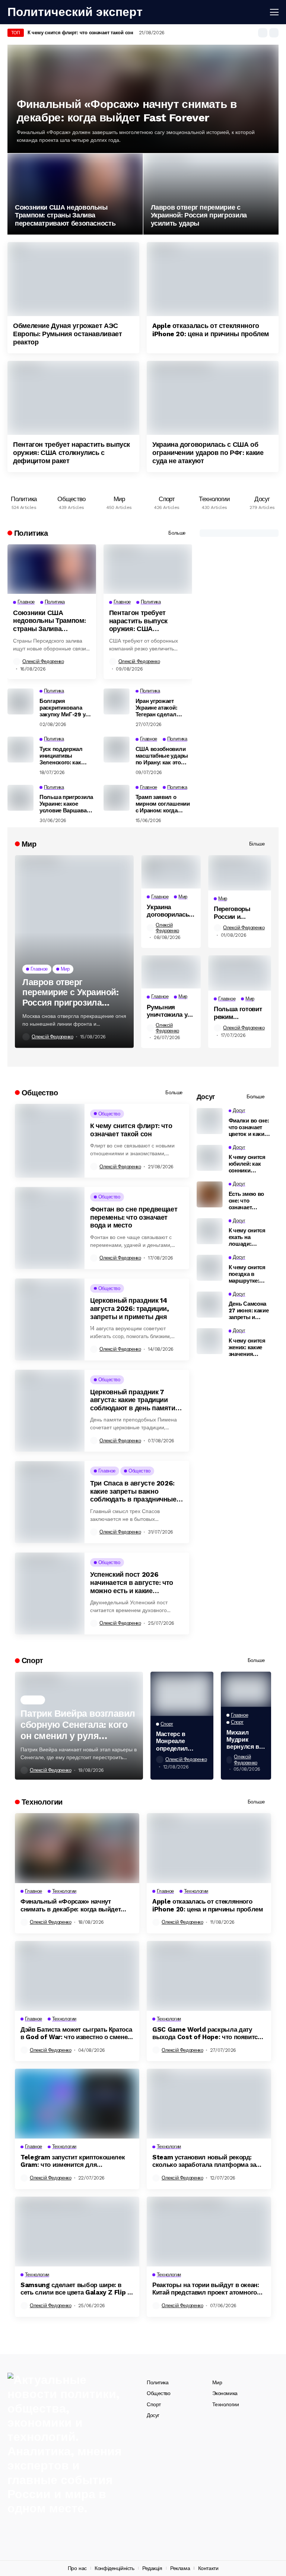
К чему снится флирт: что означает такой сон (80, 33)
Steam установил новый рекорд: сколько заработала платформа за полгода (204, 2161)
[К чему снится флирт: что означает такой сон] (50, 1141)
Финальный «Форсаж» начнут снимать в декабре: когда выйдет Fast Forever (127, 111)
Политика (158, 2382)
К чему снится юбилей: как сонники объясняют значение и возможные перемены (247, 1164)
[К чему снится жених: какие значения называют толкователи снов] (210, 1341)
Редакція (152, 2568)
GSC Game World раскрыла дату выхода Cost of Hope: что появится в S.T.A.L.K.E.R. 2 (207, 2033)
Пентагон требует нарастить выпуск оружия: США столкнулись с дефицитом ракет (71, 452)
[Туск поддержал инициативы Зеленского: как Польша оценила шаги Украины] (20, 749)
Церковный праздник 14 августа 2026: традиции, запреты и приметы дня (130, 1308)
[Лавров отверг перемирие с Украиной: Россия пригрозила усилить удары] (211, 194)
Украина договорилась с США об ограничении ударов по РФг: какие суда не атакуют (208, 452)
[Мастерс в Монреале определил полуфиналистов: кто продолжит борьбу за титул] (182, 1694)
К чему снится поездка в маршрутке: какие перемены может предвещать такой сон (247, 1274)
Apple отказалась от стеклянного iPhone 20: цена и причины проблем (211, 330)
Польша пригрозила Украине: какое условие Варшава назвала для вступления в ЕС (66, 804)
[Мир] (119, 501)
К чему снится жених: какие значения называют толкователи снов (247, 1347)
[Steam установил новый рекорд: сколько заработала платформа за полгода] (209, 2104)
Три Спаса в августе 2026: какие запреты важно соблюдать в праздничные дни (133, 1491)
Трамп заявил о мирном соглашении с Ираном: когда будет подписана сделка (163, 804)
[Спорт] (167, 501)
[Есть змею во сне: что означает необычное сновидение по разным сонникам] (210, 1194)
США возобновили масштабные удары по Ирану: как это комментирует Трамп (163, 756)
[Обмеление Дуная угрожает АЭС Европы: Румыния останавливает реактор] (73, 279)
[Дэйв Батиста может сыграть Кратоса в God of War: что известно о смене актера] (77, 1976)
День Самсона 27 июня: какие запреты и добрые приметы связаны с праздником (249, 1311)
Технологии (226, 2404)
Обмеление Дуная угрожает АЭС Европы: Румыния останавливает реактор (68, 334)
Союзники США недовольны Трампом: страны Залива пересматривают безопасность (65, 215)
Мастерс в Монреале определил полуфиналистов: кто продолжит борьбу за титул (182, 1741)
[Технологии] (214, 501)
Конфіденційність (114, 2568)
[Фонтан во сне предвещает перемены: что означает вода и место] (50, 1228)
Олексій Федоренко (43, 661)
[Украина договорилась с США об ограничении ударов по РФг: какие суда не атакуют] (213, 398)
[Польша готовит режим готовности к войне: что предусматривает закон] (240, 973)
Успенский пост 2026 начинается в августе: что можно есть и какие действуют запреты (132, 1582)
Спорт (154, 2404)
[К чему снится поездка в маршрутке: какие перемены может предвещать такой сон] (210, 1268)
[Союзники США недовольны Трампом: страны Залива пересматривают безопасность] (75, 194)
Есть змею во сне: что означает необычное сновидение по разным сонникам (248, 1201)
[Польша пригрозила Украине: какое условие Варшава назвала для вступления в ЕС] (20, 798)
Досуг (153, 2415)
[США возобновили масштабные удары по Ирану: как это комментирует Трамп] (117, 749)
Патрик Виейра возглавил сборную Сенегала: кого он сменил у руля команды (78, 1725)
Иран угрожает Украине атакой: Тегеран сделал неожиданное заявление (156, 708)
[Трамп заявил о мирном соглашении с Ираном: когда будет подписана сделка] (117, 798)
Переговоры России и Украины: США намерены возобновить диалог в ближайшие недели (236, 913)
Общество (159, 2393)
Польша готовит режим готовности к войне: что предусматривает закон (240, 1013)
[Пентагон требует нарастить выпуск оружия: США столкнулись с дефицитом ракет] (73, 398)
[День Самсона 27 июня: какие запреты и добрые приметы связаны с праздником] (210, 1305)
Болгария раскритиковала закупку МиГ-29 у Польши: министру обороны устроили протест (65, 708)
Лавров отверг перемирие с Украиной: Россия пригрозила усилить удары (199, 215)
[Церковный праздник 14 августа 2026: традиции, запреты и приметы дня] (50, 1319)
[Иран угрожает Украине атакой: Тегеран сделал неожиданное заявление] (117, 701)
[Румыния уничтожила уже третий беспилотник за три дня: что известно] (171, 972)
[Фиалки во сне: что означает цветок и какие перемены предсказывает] (210, 1121)
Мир (217, 2382)
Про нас (77, 2568)
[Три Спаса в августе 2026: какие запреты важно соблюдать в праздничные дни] (50, 1502)
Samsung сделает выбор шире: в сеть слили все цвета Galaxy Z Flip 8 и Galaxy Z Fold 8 (76, 2289)
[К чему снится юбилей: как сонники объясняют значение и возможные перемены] (210, 1158)
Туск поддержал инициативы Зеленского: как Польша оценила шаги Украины (62, 756)
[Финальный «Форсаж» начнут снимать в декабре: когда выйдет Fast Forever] (77, 1848)
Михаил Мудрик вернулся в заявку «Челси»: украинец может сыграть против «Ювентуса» (244, 1740)
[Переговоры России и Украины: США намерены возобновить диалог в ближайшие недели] (240, 873)
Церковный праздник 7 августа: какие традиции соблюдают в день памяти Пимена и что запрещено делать (133, 1400)
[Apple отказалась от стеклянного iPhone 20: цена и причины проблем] (213, 279)
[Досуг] (262, 501)
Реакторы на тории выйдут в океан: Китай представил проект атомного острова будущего (206, 2289)
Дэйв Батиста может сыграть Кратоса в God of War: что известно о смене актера (76, 2033)
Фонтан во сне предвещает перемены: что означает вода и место (134, 1217)
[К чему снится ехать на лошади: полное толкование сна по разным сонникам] (210, 1231)
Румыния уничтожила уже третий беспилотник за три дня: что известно (171, 1011)
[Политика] (24, 501)
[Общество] (71, 501)
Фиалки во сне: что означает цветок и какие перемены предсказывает (249, 1127)
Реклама (180, 2568)
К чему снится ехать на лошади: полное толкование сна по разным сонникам (249, 1237)
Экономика (225, 2393)
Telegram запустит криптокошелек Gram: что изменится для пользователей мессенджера (73, 2161)
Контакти (208, 2568)
